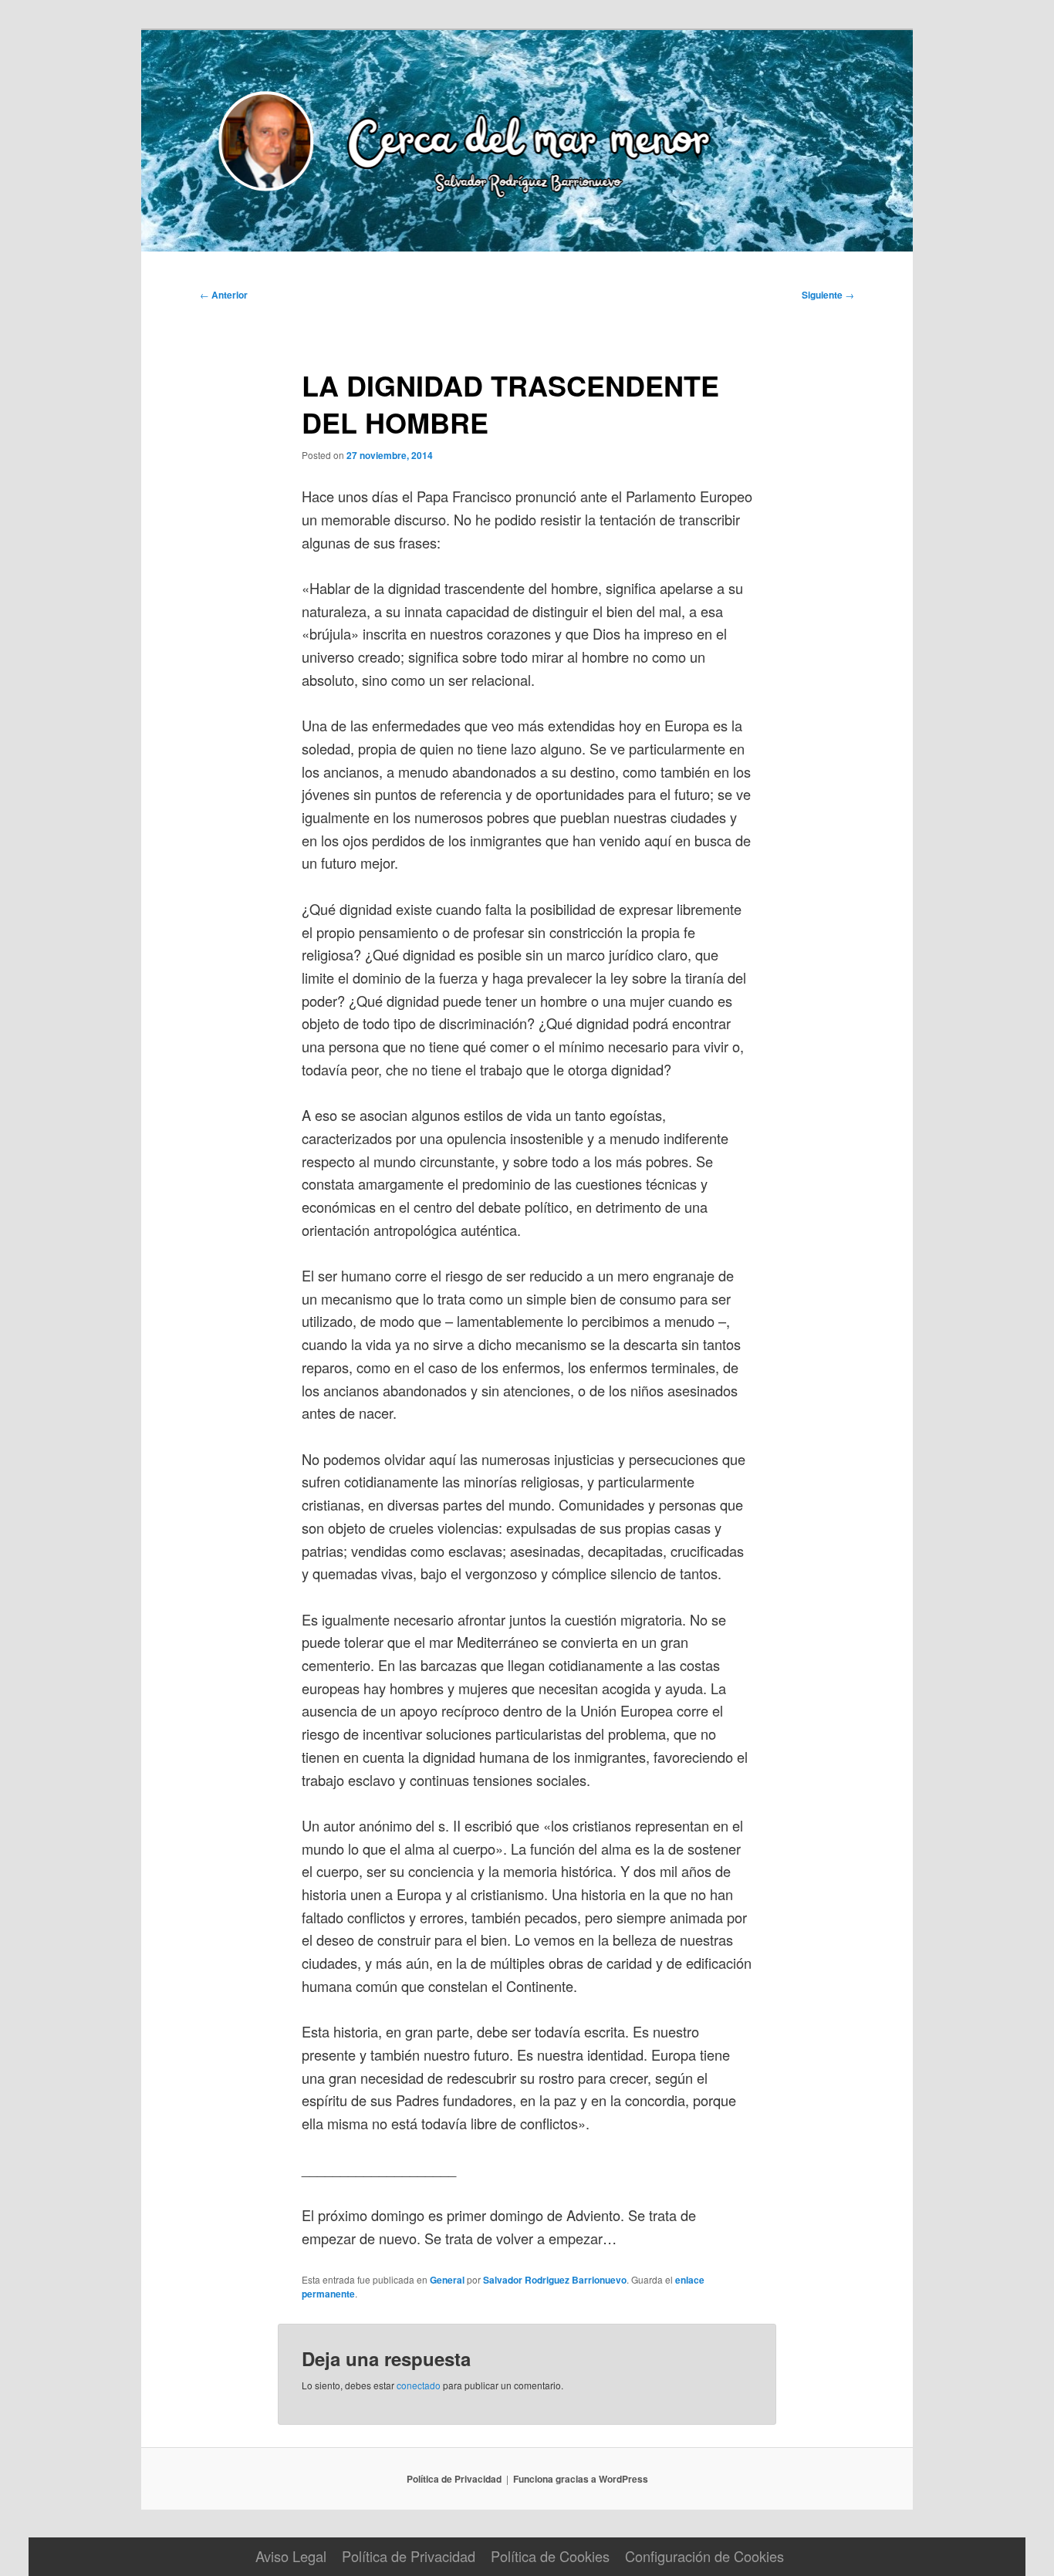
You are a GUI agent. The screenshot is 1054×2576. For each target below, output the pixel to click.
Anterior (224, 295)
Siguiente (828, 295)
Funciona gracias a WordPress (581, 2479)
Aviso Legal (291, 2556)
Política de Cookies (550, 2556)
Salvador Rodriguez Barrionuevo (555, 2280)
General (447, 2280)
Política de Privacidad (454, 2479)
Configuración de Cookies (704, 2556)
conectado (419, 2385)
